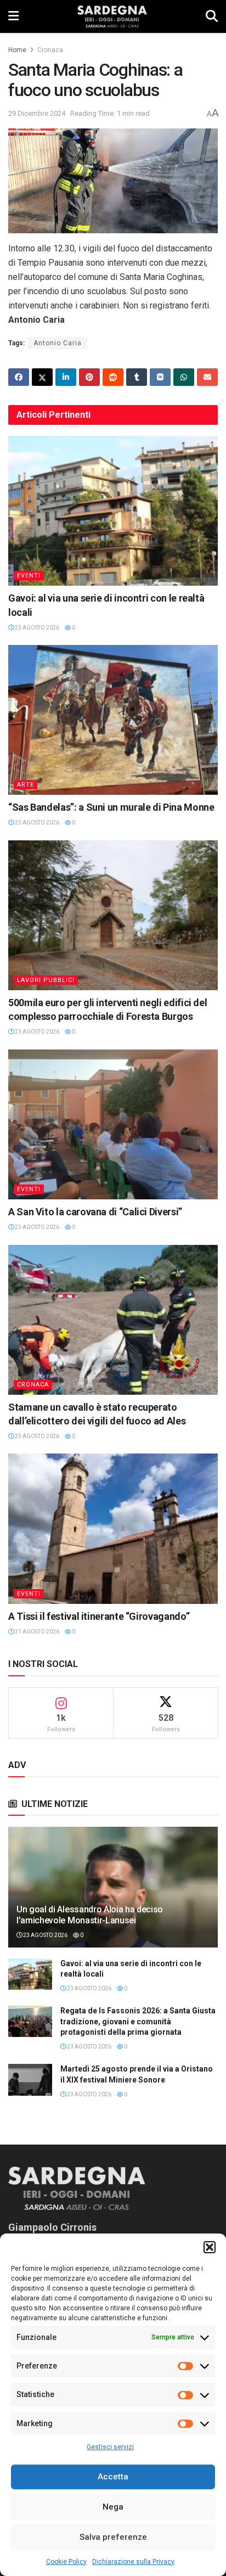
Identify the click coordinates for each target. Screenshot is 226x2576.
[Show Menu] (13, 16)
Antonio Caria (58, 343)
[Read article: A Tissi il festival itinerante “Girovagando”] (113, 1528)
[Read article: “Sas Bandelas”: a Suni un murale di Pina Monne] (113, 720)
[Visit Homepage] (112, 16)
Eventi (29, 576)
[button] (210, 2247)
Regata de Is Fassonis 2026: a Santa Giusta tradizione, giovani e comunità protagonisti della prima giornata (138, 2021)
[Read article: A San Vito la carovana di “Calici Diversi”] (113, 1124)
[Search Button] (212, 16)
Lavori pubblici (46, 980)
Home (17, 50)
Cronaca (50, 50)
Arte (26, 785)
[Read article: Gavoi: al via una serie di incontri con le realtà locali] (113, 511)
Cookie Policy (66, 2562)
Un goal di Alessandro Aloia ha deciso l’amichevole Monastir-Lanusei (90, 1915)
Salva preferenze (113, 2537)
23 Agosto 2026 (36, 628)
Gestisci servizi (110, 2447)
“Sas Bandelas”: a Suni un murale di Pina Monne (111, 807)
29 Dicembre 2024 (37, 113)
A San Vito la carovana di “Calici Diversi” (95, 1212)
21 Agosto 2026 (36, 1632)
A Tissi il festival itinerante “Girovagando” (99, 1616)
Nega (113, 2507)
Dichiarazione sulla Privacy (133, 2562)
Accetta (113, 2477)
